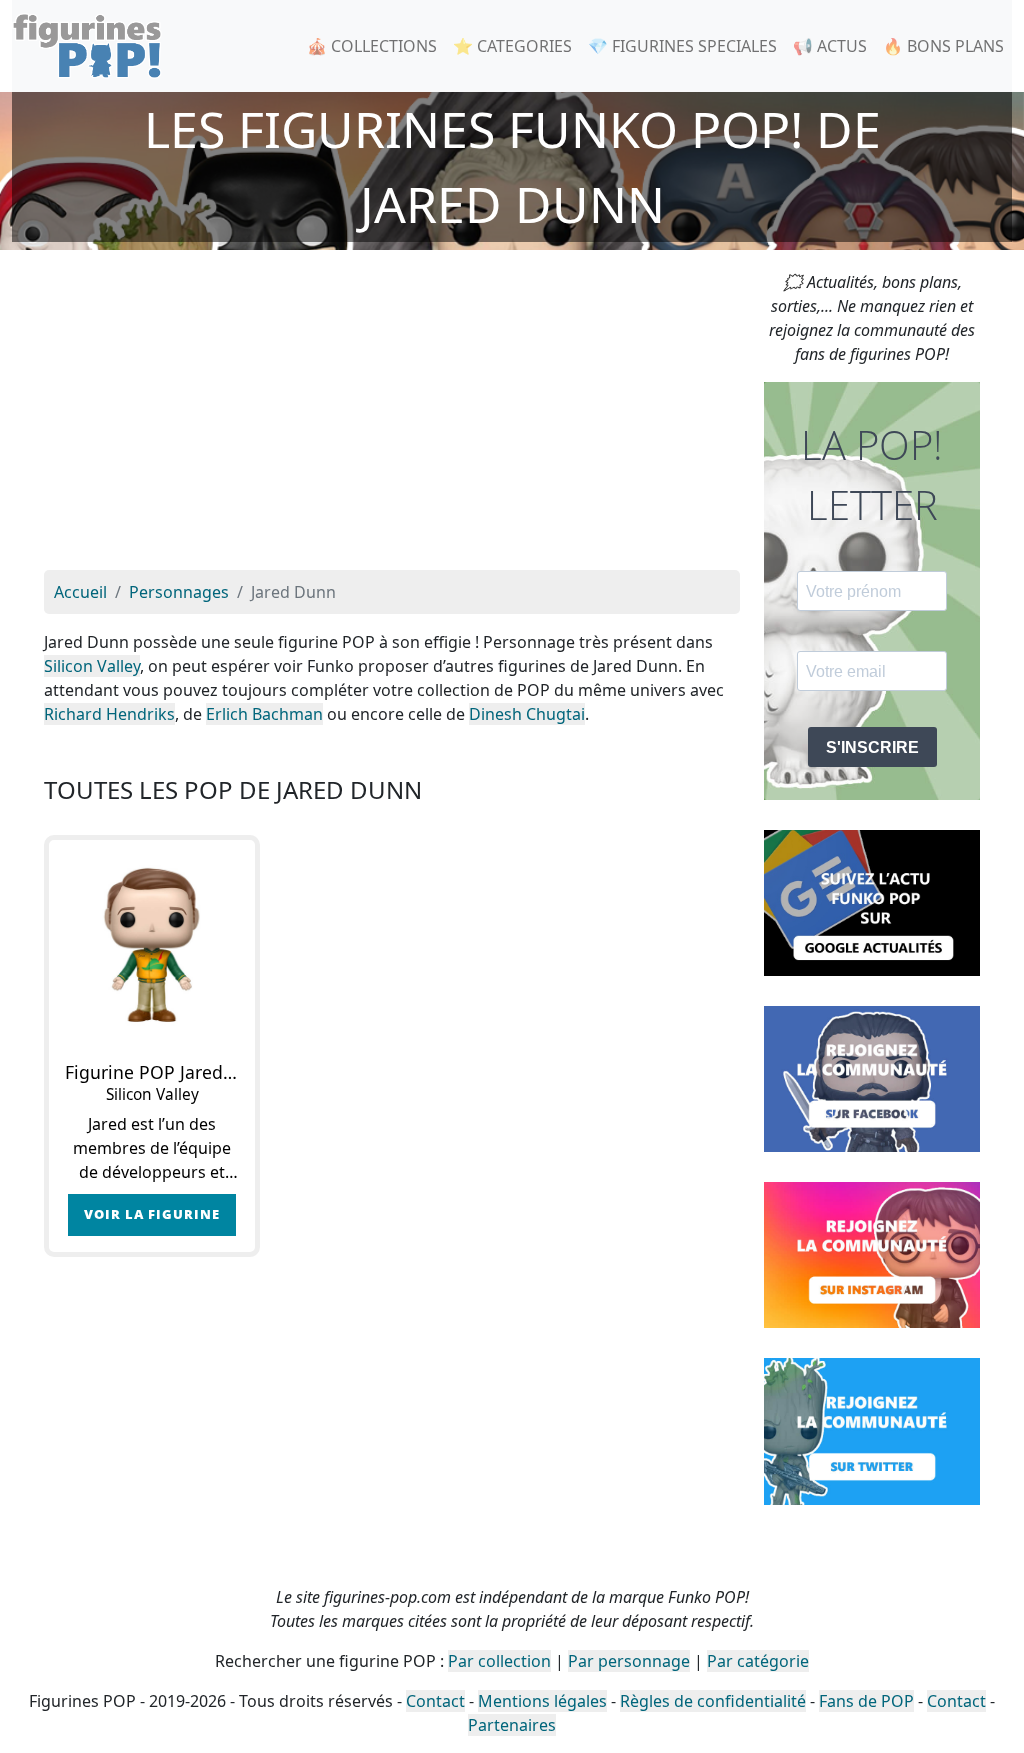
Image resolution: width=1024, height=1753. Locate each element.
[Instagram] (872, 1254)
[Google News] (872, 901)
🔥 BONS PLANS (943, 46)
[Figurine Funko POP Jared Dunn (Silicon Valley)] (152, 943)
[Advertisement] (392, 420)
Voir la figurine (152, 1214)
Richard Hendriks (109, 714)
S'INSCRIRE (872, 747)
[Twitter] (872, 1430)
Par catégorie (758, 1661)
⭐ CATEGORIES (512, 46)
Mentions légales (542, 1701)
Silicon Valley (92, 666)
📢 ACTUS (830, 46)
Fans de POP (866, 1701)
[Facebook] (872, 1078)
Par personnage (629, 1661)
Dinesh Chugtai (527, 714)
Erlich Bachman (264, 714)
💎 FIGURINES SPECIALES (682, 46)
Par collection (499, 1661)
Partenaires (512, 1725)
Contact (435, 1701)
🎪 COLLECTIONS (372, 46)
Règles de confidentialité (713, 1701)
